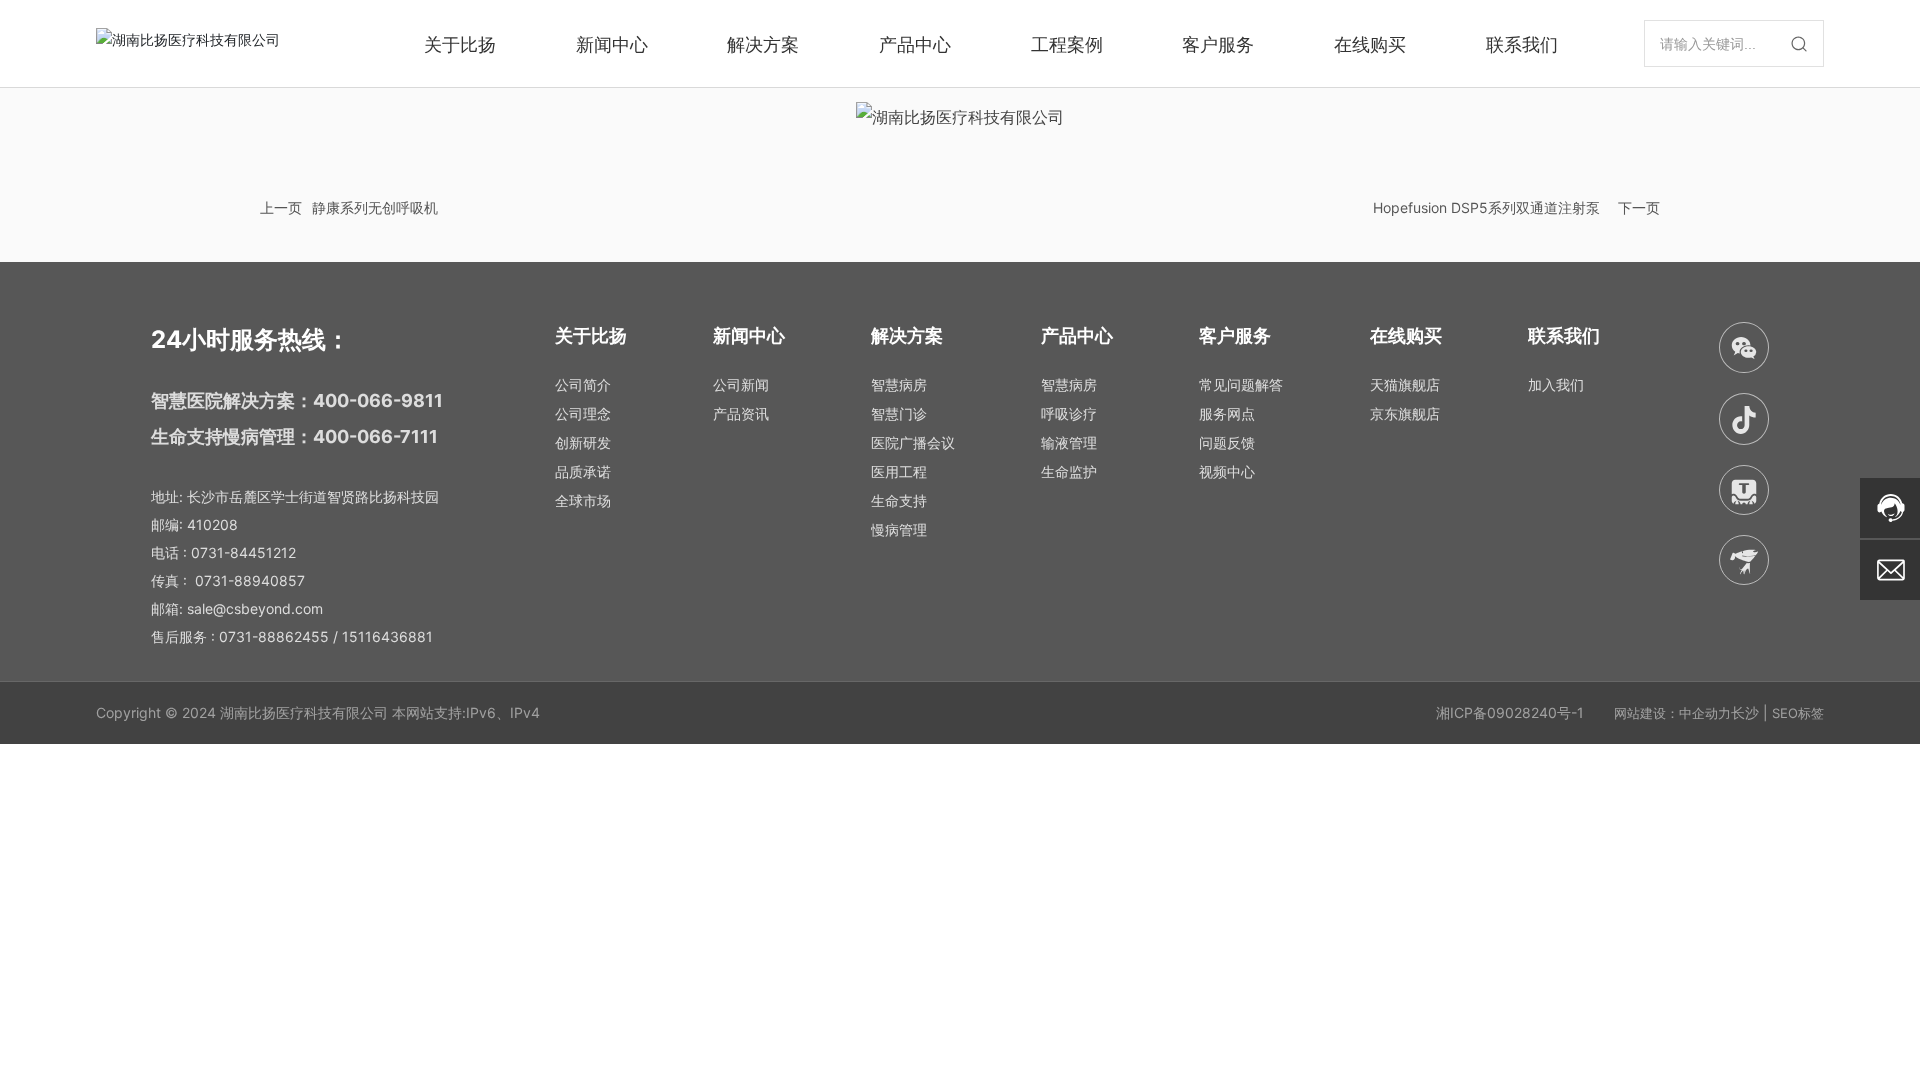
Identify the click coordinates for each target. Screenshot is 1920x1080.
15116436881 (387, 636)
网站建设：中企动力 (1672, 713)
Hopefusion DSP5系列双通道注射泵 (1486, 207)
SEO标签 (1798, 713)
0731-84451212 (243, 552)
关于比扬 (460, 43)
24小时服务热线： (250, 339)
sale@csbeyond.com (255, 608)
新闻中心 (612, 43)
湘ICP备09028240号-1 (1510, 712)
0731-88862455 (274, 636)
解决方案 (763, 43)
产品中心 (915, 43)
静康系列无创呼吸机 (375, 207)
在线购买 (1370, 43)
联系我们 (1522, 43)
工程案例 (1067, 43)
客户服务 (1218, 43)
